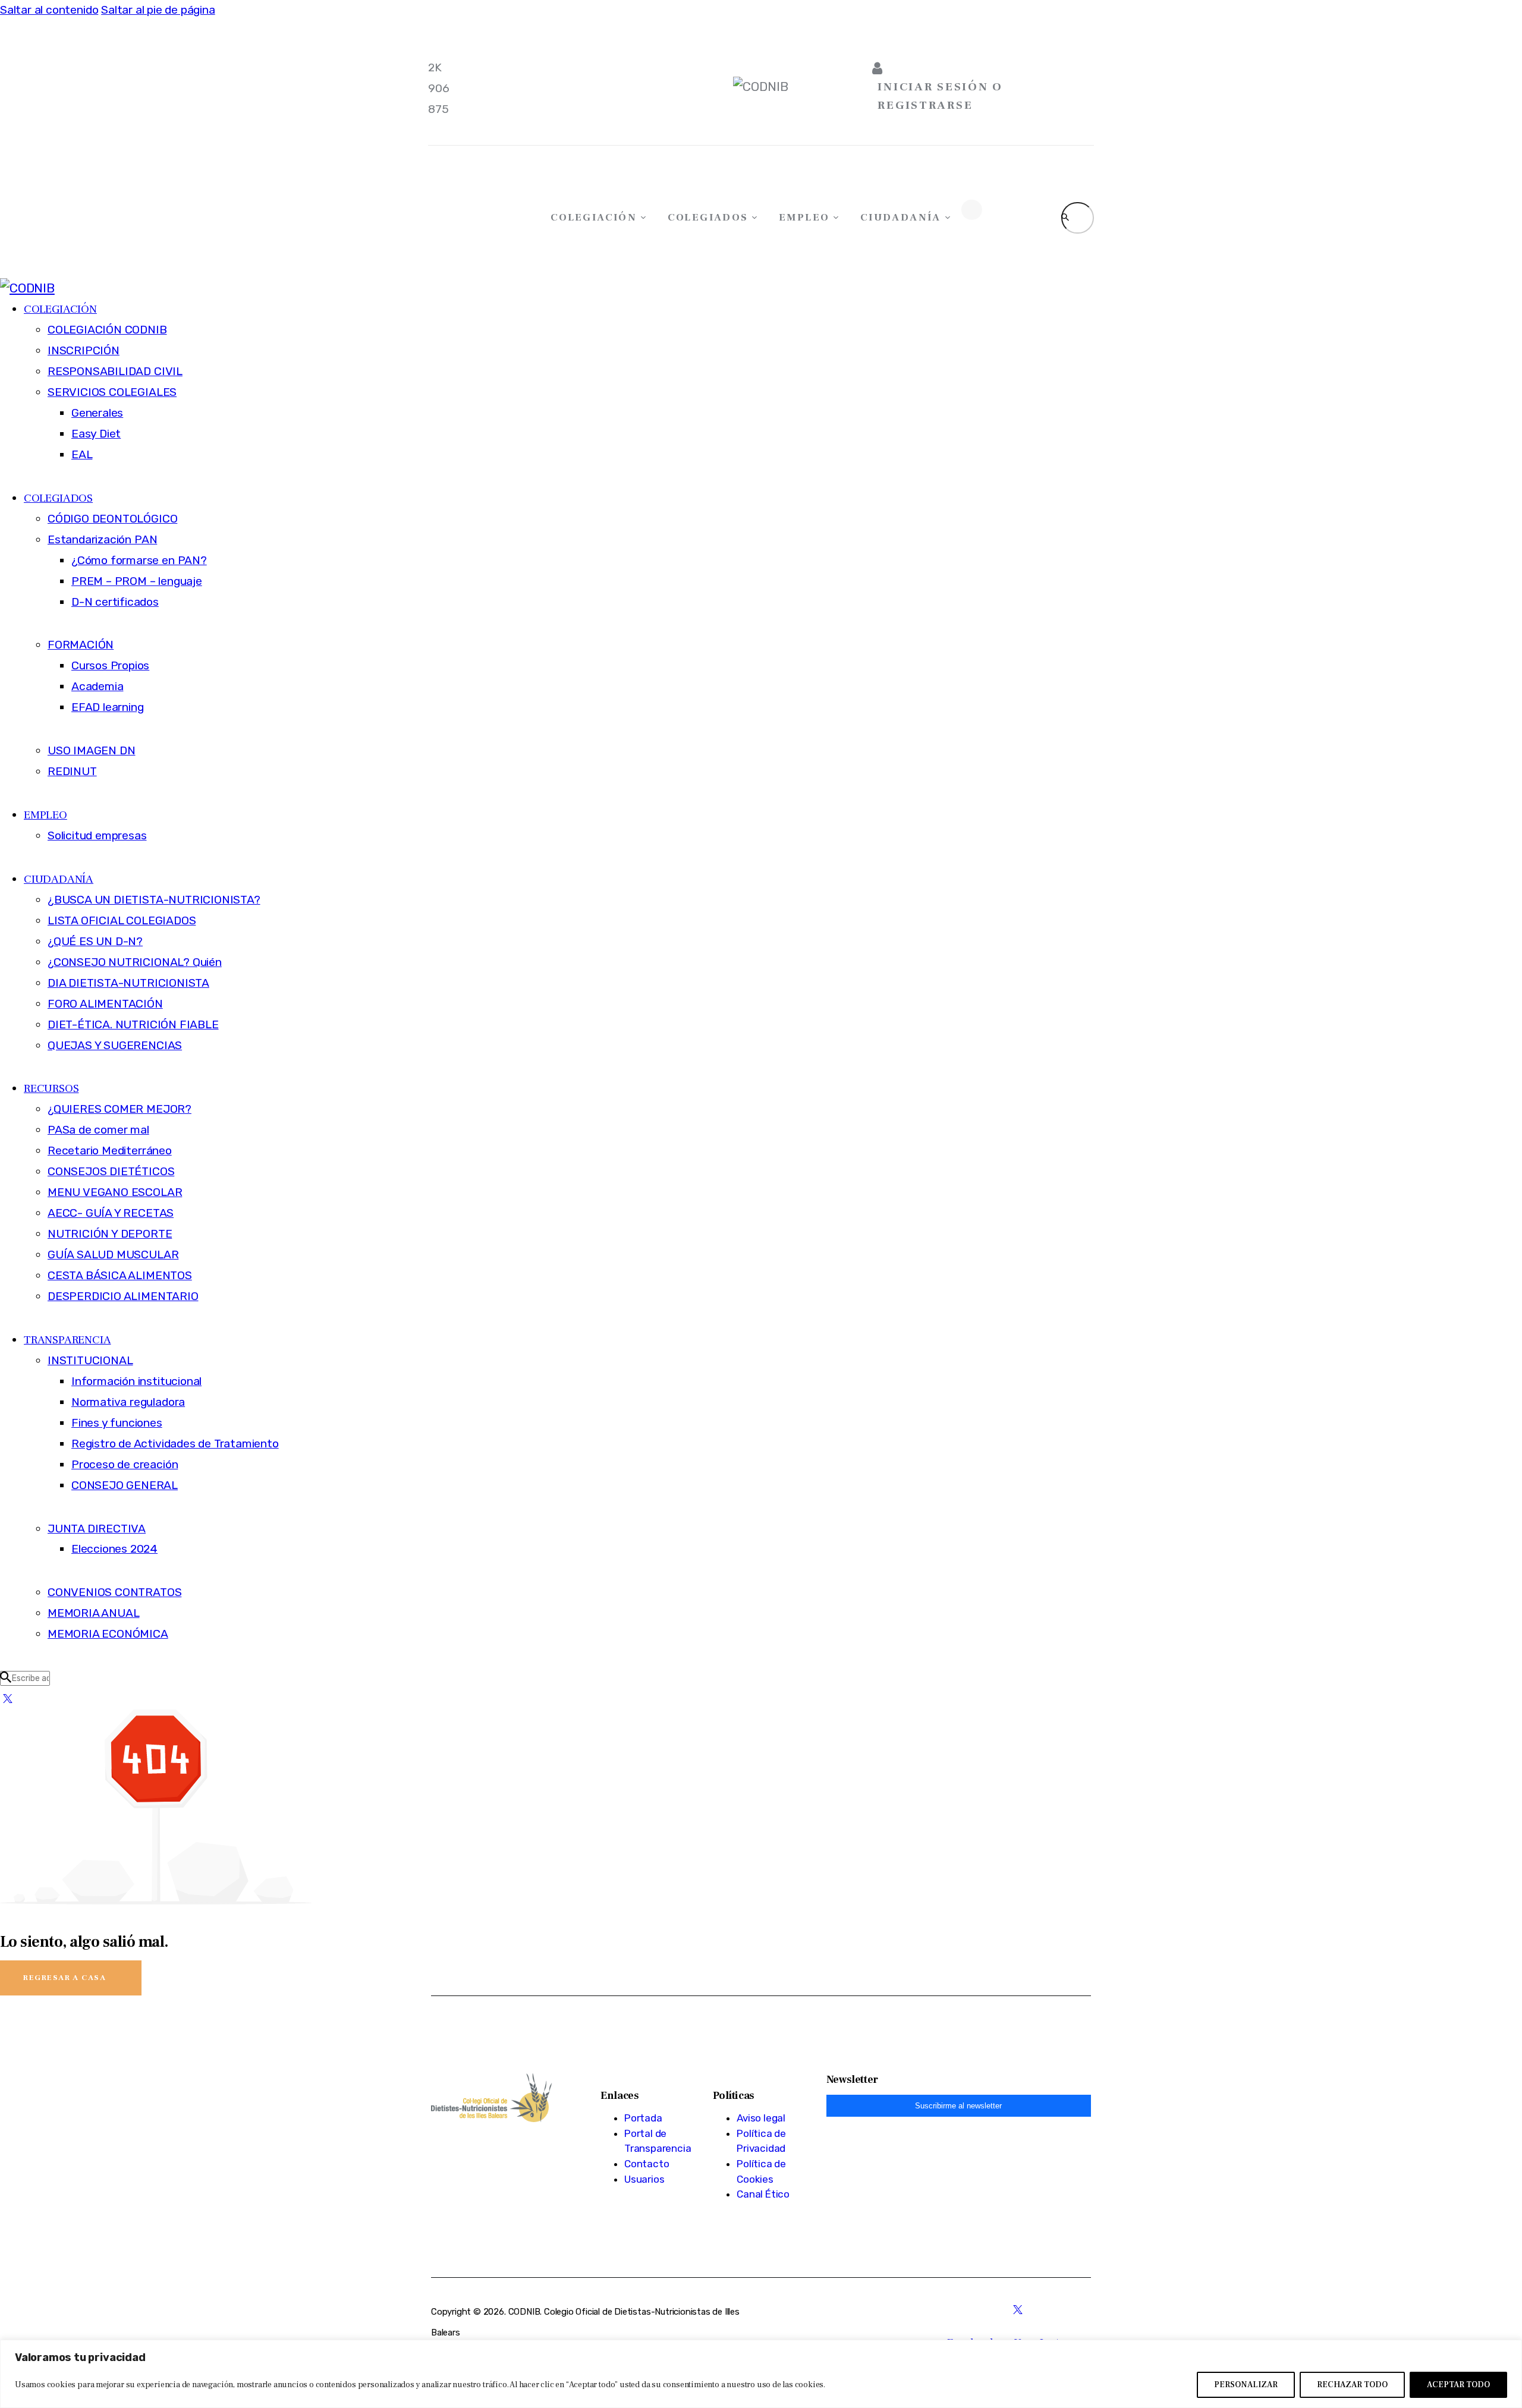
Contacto (647, 2164)
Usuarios (644, 2179)
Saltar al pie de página (158, 10)
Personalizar (1246, 2385)
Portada (643, 2118)
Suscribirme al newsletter (958, 2106)
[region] (761, 2374)
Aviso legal (761, 2118)
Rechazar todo (1352, 2385)
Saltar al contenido (49, 10)
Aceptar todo (1458, 2385)
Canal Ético (763, 2194)
